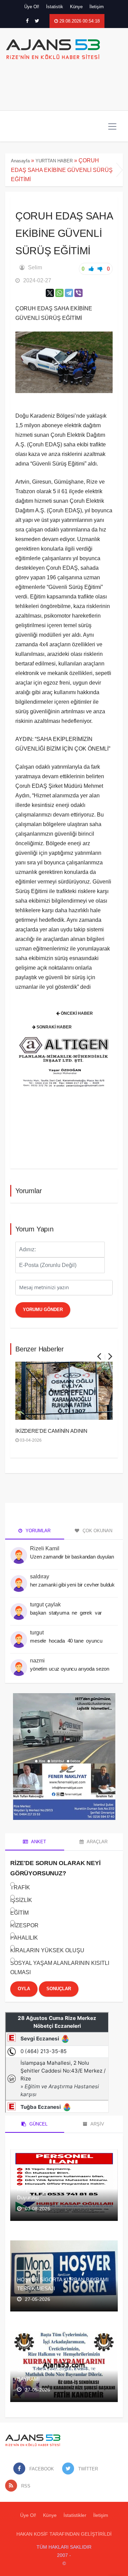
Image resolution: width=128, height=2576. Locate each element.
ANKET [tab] (38, 1842)
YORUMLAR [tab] (37, 1531)
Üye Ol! (32, 7)
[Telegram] (69, 293)
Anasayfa (20, 161)
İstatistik (55, 7)
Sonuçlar (59, 1989)
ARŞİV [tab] (97, 2124)
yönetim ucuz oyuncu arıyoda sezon (70, 1669)
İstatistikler (75, 2515)
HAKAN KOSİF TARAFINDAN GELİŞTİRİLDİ (64, 2534)
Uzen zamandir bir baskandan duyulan (72, 1557)
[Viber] (79, 293)
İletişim (97, 7)
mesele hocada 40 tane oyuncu (67, 1641)
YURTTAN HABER (54, 161)
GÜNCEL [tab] (38, 2124)
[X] (50, 293)
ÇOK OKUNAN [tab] (97, 1531)
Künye (76, 7)
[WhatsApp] (59, 293)
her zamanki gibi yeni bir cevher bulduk (72, 1585)
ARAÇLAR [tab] (97, 1842)
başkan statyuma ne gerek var (67, 1613)
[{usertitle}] (19, 1552)
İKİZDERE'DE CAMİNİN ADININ (51, 1431)
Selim (35, 267)
